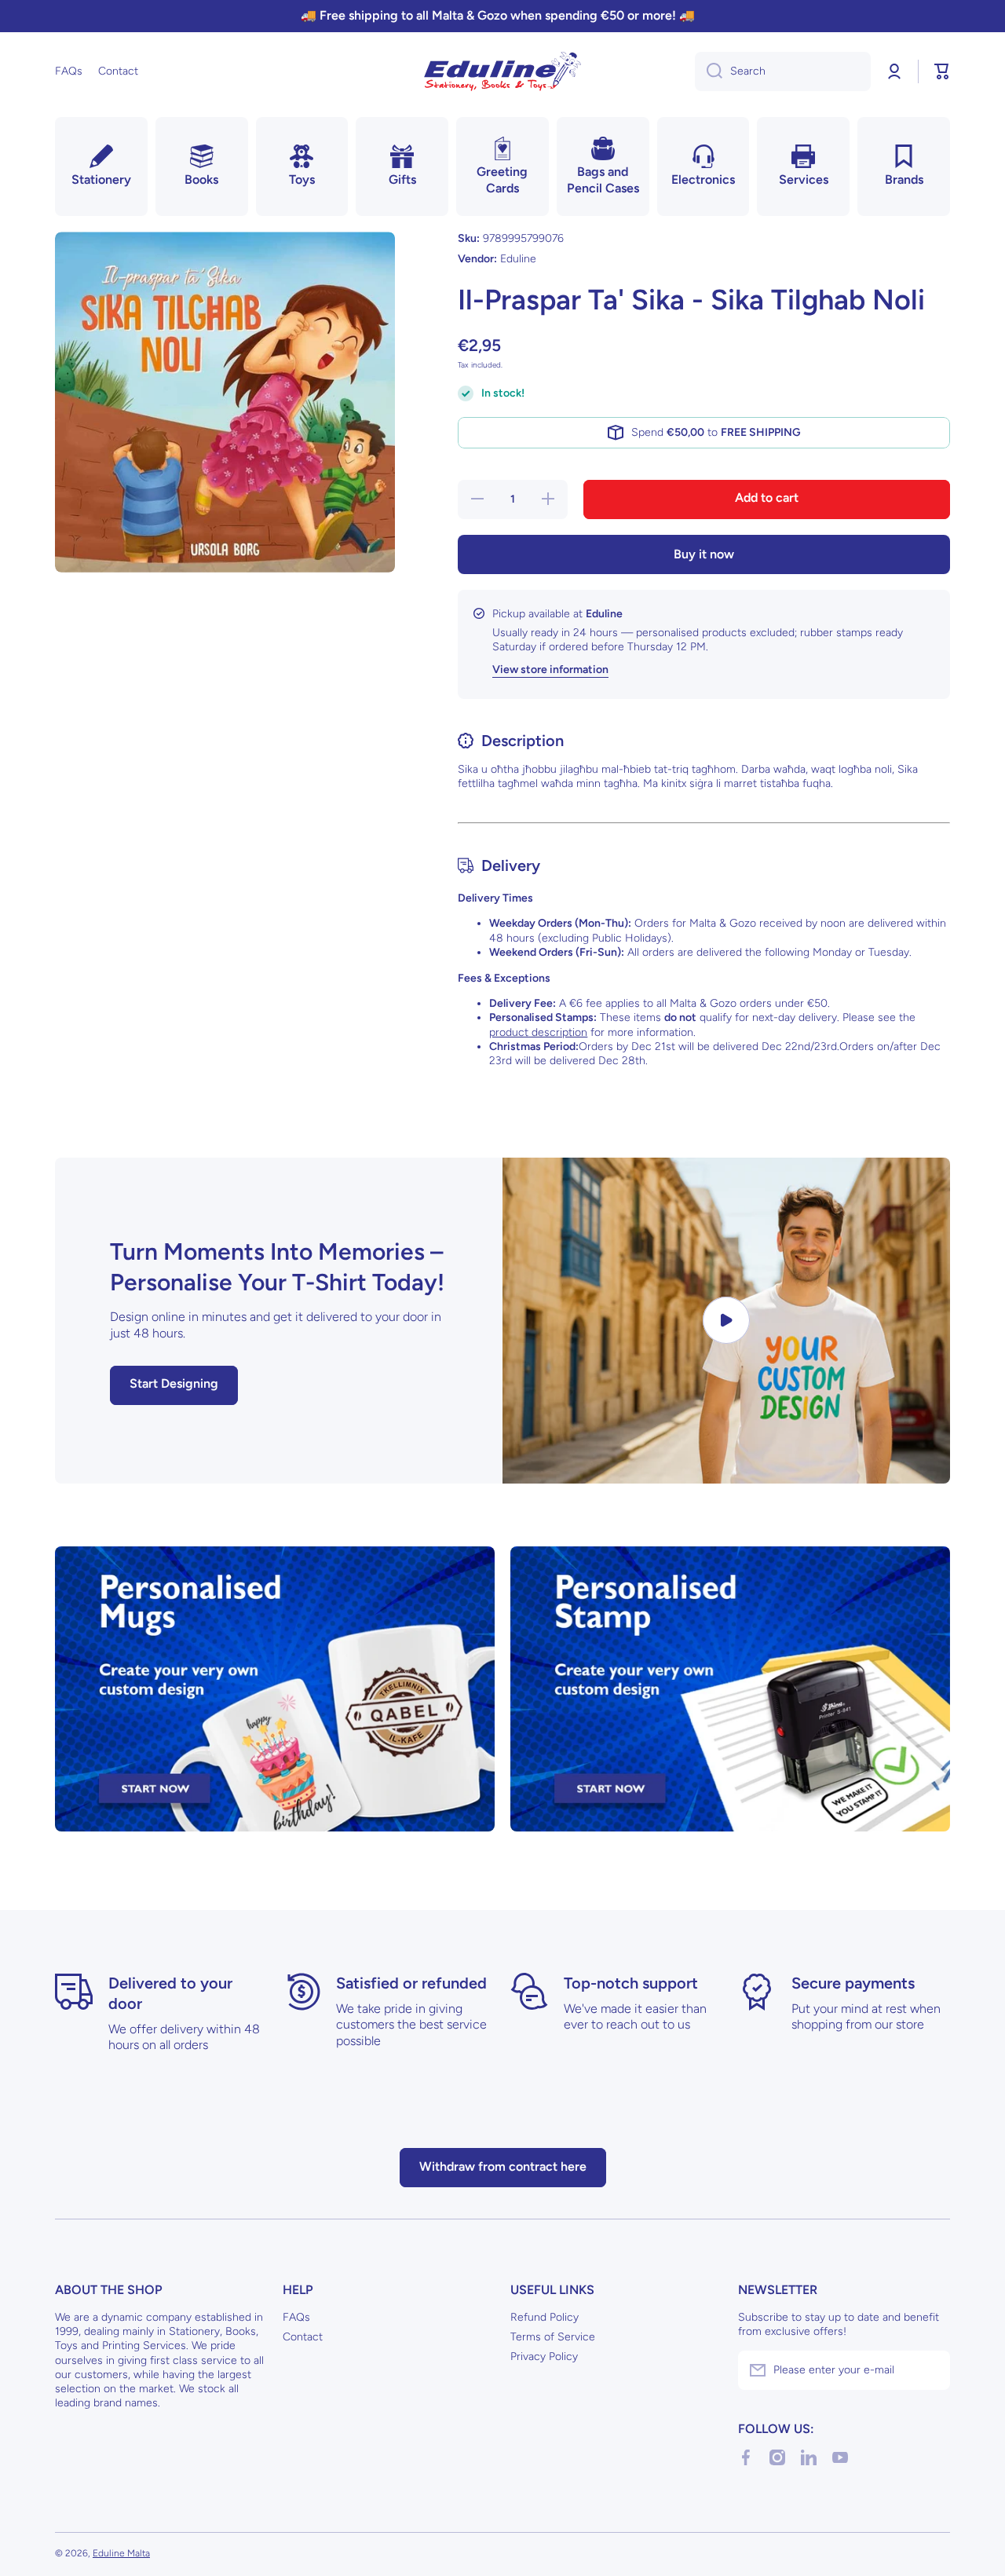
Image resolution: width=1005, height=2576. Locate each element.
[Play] (726, 1321)
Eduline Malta (121, 2553)
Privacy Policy (544, 2356)
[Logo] (502, 71)
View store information (550, 670)
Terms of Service (553, 2337)
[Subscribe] (930, 2370)
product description (538, 1032)
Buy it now (704, 554)
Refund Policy (545, 2317)
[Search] (709, 71)
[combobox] (783, 71)
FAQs (296, 2317)
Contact (303, 2337)
